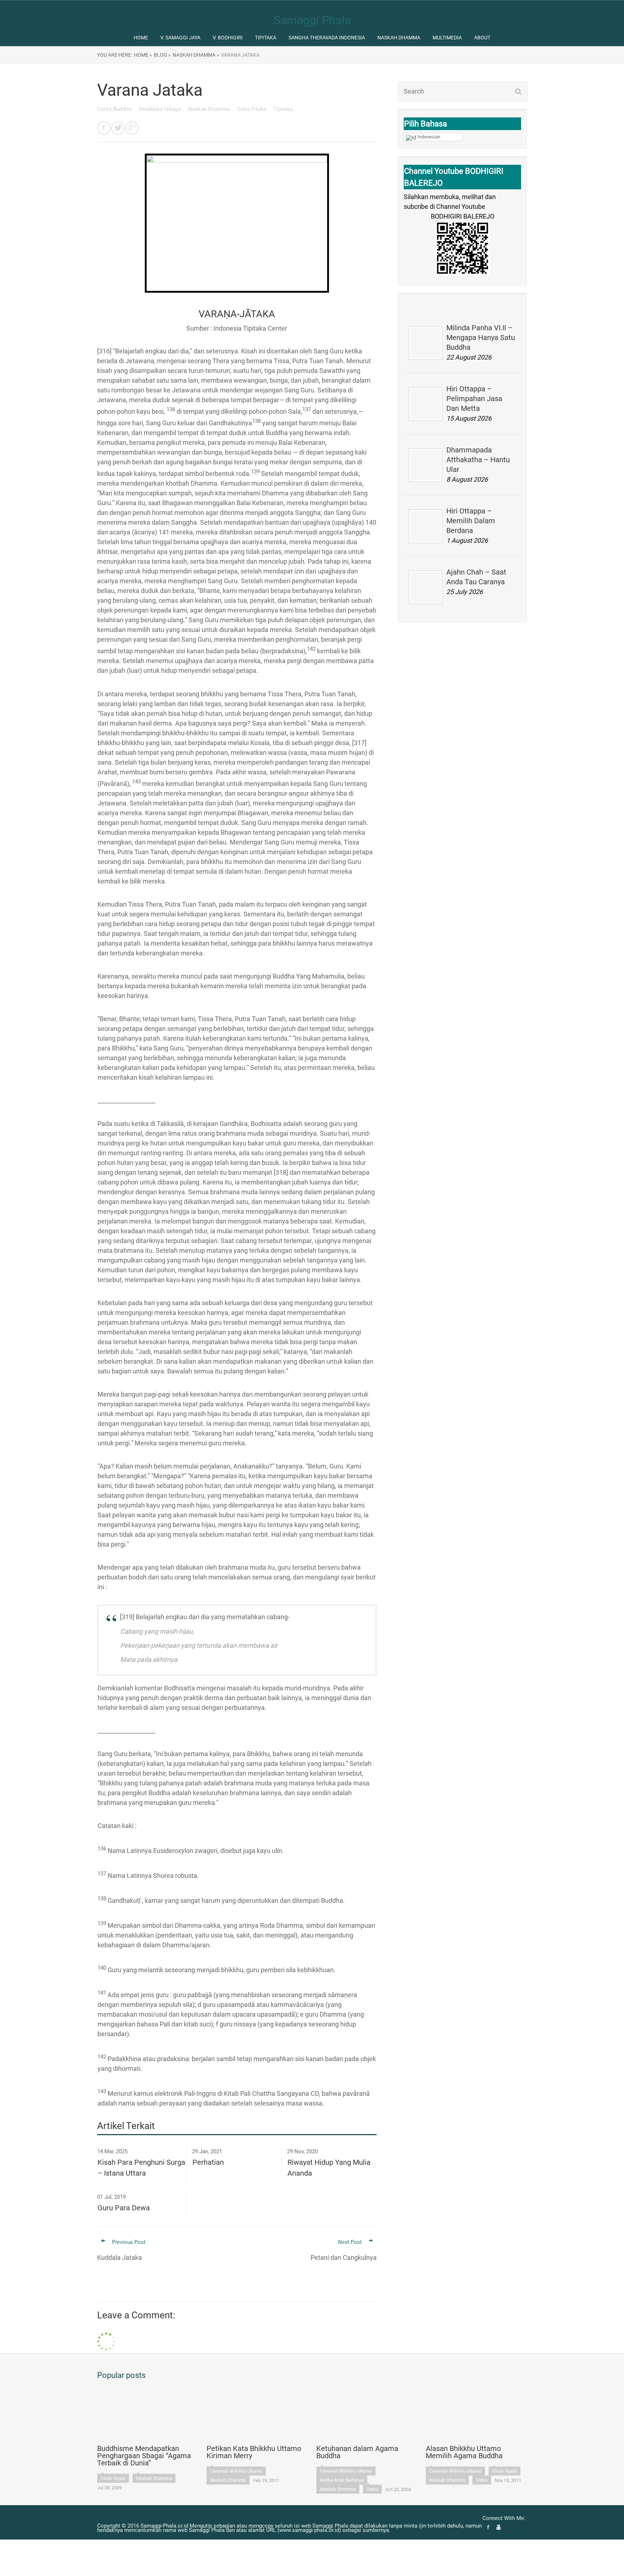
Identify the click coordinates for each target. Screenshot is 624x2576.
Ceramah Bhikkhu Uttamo (236, 2471)
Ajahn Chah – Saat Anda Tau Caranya (476, 577)
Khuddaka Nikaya (161, 109)
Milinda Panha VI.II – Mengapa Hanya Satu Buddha (481, 337)
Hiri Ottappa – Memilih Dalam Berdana (471, 521)
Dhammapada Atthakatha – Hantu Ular (478, 460)
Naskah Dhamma (399, 38)
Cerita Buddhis (115, 109)
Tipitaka (266, 38)
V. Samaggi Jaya (180, 38)
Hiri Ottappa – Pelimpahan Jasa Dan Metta (474, 399)
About (482, 38)
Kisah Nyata (113, 2478)
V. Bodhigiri (228, 38)
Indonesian (429, 137)
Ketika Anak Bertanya (342, 2480)
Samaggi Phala (312, 20)
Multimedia (447, 38)
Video (372, 2489)
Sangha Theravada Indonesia (327, 38)
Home (141, 38)
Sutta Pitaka (252, 109)
